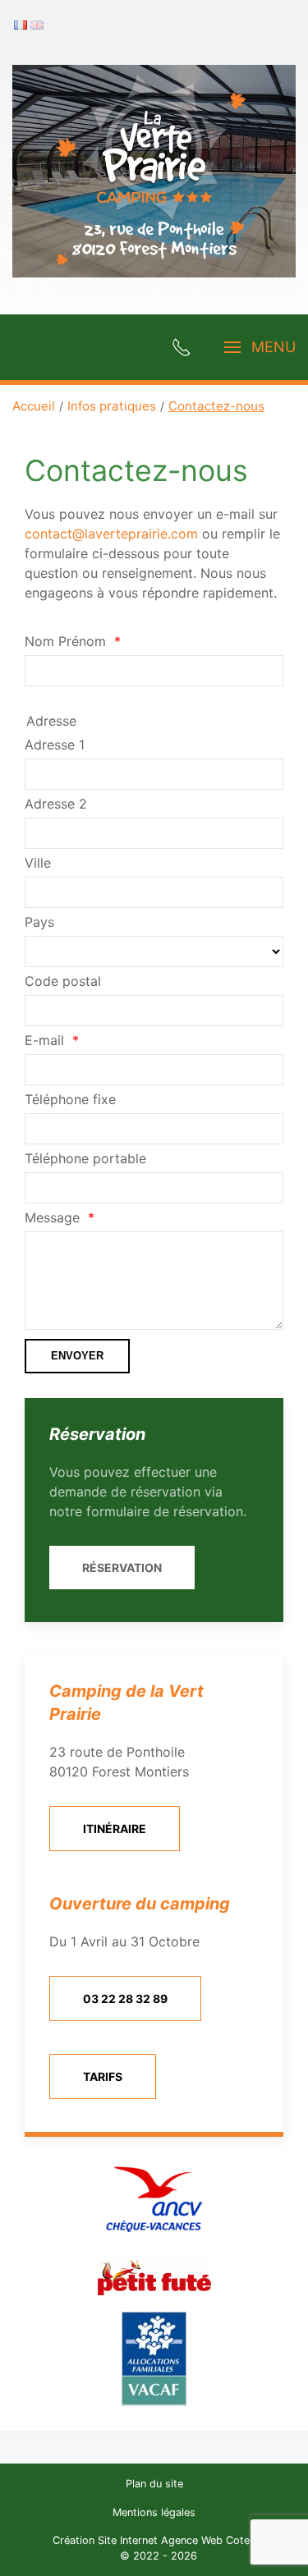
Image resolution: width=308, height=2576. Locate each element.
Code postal (63, 981)
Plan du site (154, 2484)
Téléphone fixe (70, 1099)
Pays (39, 922)
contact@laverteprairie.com (111, 534)
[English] (37, 24)
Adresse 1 (55, 745)
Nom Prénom (65, 641)
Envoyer (77, 1356)
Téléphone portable (85, 1158)
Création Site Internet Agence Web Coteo (154, 2540)
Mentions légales (154, 2512)
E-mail (44, 1040)
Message (52, 1217)
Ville (38, 863)
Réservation (122, 1568)
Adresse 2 (56, 804)
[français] (21, 24)
